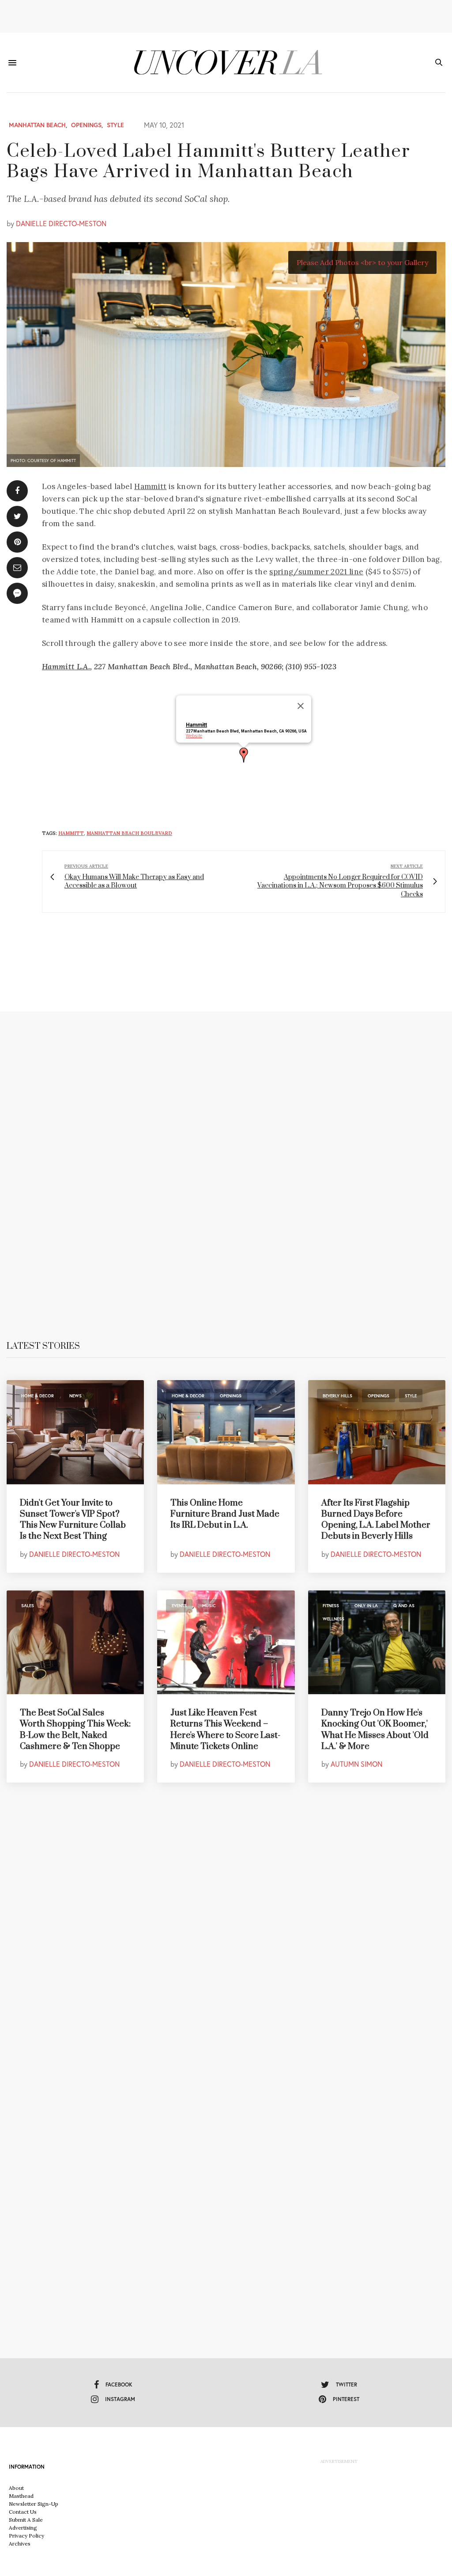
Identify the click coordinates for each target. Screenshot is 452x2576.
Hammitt (150, 486)
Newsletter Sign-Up (34, 2504)
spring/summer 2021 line (316, 572)
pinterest (346, 2399)
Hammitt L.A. (66, 667)
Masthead (21, 2496)
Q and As (404, 1606)
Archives (20, 2544)
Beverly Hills (337, 1396)
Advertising (23, 2528)
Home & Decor (38, 1396)
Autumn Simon (356, 1764)
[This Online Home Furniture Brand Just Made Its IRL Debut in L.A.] (226, 1432)
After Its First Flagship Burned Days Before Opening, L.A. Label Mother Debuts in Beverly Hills (376, 1520)
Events (179, 1606)
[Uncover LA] (226, 63)
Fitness (331, 1606)
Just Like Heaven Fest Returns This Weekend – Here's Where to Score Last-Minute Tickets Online (225, 1730)
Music (209, 1606)
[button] (244, 755)
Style (115, 125)
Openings (86, 125)
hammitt (71, 833)
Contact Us (23, 2512)
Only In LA (366, 1606)
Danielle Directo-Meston (61, 223)
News (75, 1396)
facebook (119, 2384)
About (16, 2488)
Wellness (333, 1619)
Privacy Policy (26, 2536)
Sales (28, 1606)
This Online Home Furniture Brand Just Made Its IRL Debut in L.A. (225, 1514)
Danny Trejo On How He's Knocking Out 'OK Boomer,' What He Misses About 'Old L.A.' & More (375, 1730)
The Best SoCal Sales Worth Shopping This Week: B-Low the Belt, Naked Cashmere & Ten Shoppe (75, 1730)
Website (194, 736)
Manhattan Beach (37, 125)
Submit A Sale (26, 2520)
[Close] (301, 706)
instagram (120, 2399)
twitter (347, 2384)
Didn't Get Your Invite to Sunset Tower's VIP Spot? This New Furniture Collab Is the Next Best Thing (73, 1520)
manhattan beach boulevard (129, 833)
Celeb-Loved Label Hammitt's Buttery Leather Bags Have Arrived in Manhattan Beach (208, 162)
